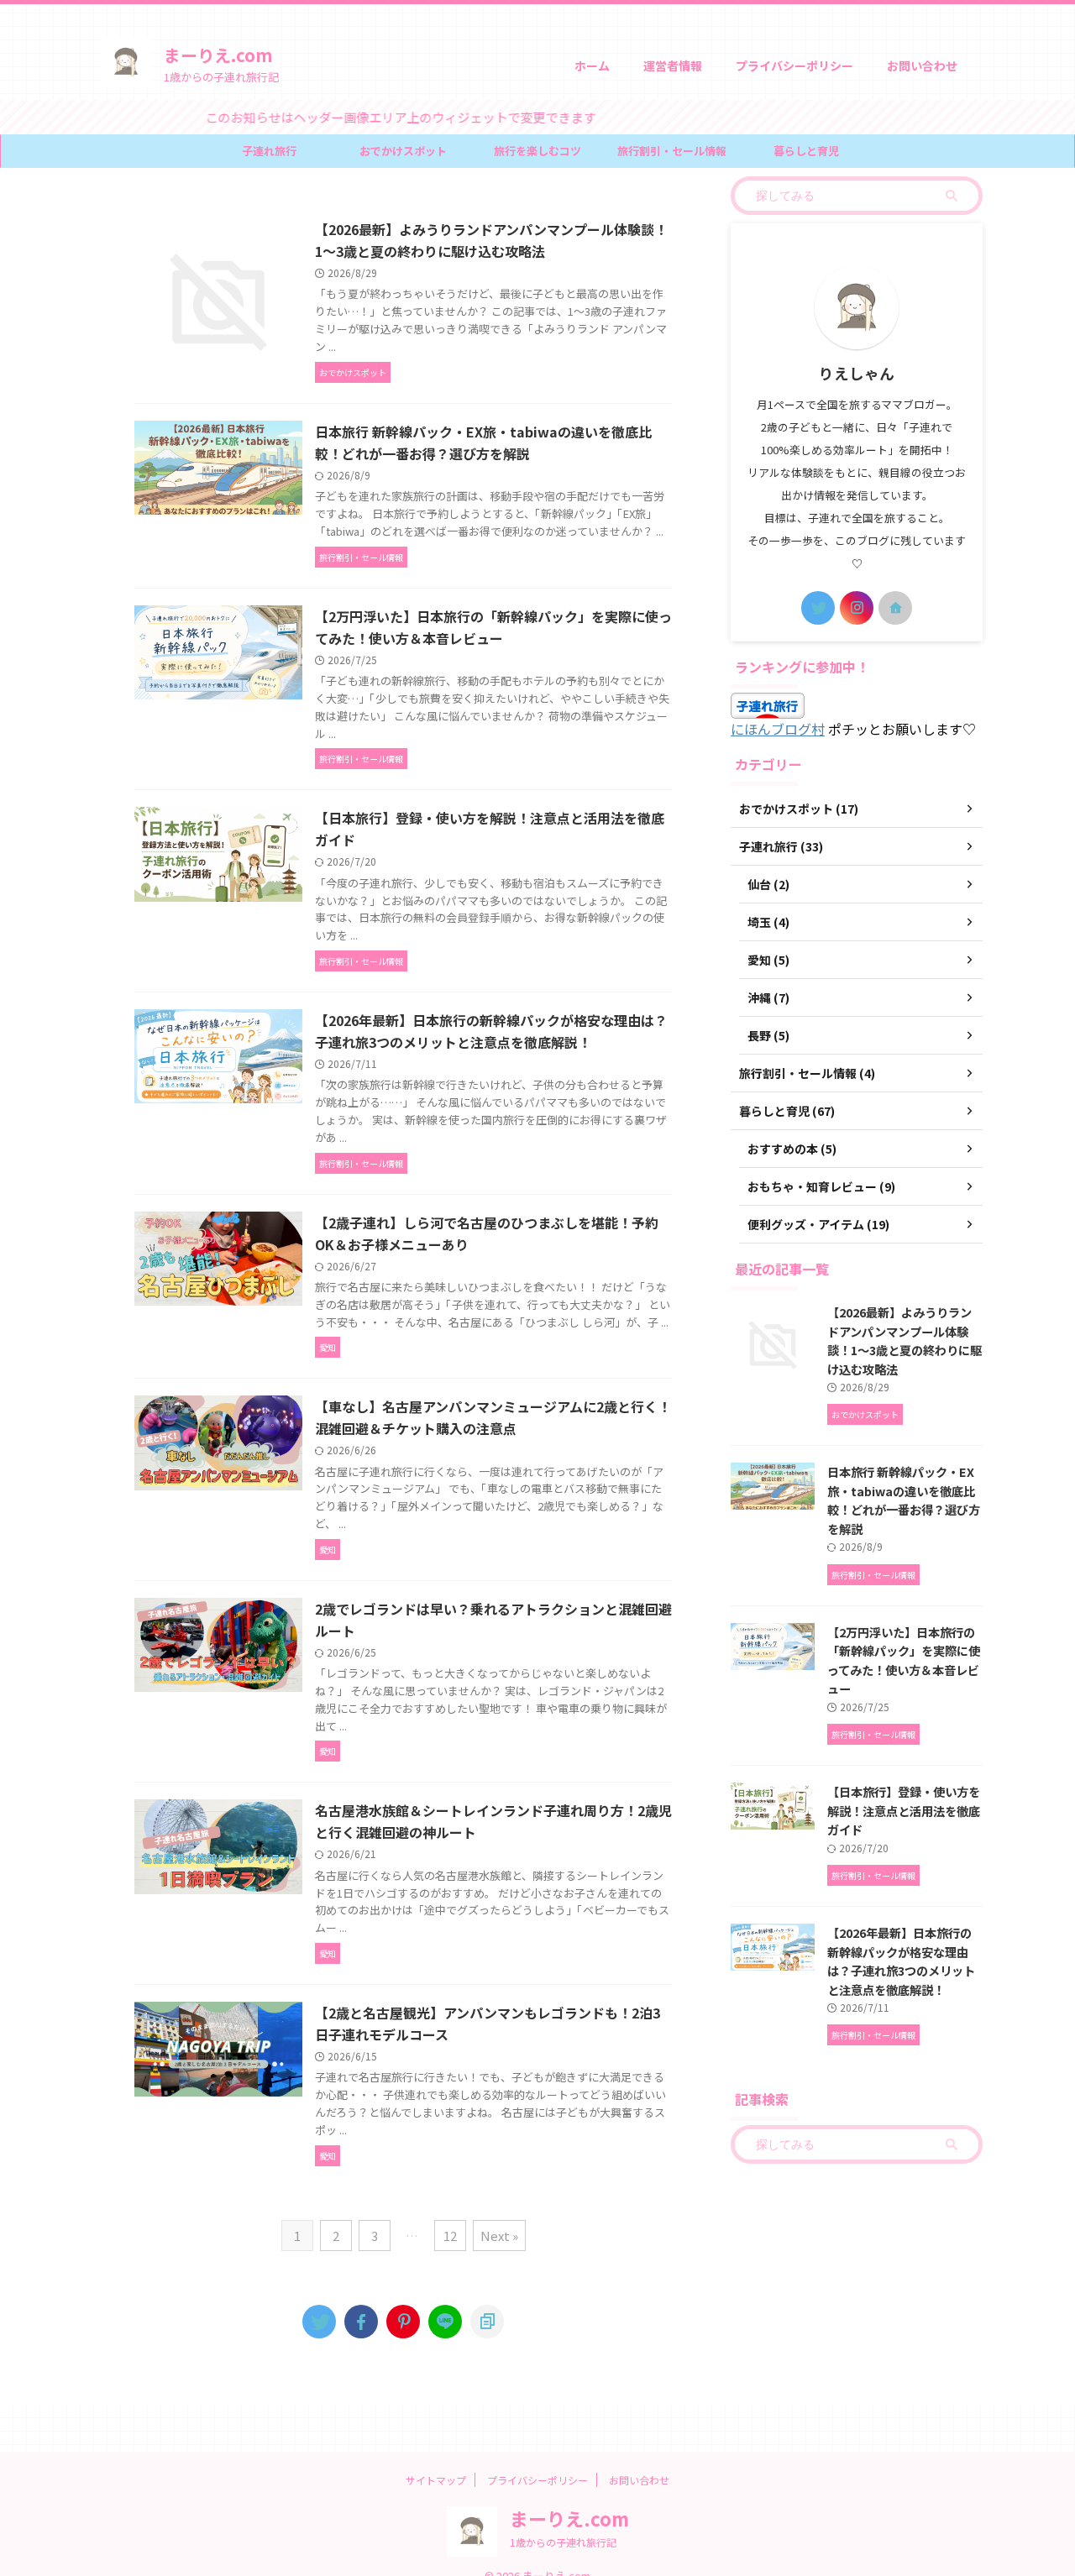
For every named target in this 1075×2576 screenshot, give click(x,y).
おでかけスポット (403, 151)
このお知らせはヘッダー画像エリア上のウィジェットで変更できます (352, 117)
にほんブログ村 (778, 729)
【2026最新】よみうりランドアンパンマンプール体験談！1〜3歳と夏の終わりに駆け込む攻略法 (905, 1340)
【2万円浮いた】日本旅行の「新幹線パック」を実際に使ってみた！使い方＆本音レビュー (904, 1660)
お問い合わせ (922, 65)
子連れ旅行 (269, 151)
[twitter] (319, 2322)
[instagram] (857, 608)
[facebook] (361, 2322)
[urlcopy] (487, 2322)
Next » (499, 2236)
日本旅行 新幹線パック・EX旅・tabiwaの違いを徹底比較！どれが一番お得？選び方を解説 (904, 1500)
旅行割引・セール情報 (672, 151)
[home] (895, 608)
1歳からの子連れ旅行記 (563, 2542)
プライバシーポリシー (794, 65)
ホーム (592, 65)
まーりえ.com (218, 55)
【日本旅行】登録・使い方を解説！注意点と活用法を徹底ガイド (904, 1810)
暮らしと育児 (806, 151)
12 (450, 2236)
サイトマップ (436, 2480)
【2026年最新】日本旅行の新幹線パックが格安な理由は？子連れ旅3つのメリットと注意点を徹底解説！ (901, 1961)
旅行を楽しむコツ (537, 151)
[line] (445, 2322)
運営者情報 (673, 65)
